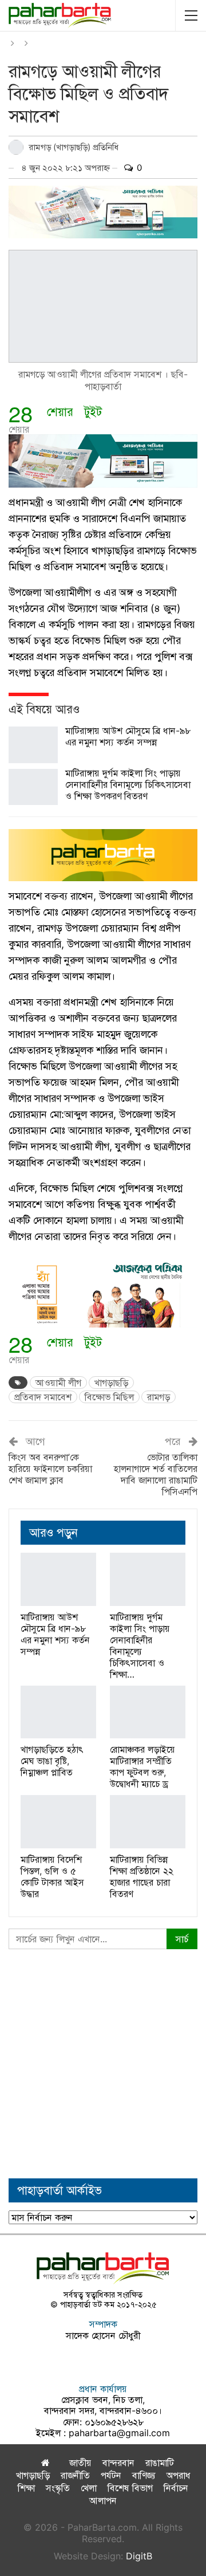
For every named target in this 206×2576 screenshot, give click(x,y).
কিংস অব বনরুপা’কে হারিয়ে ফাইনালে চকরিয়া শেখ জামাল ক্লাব (50, 1468)
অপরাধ (179, 2475)
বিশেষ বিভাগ (130, 2488)
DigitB (139, 2556)
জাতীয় (80, 2463)
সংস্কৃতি (58, 2488)
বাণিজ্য (144, 2475)
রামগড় (159, 1397)
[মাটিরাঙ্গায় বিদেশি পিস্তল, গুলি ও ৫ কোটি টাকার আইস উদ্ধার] (58, 1821)
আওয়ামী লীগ (58, 1383)
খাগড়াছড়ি (111, 1383)
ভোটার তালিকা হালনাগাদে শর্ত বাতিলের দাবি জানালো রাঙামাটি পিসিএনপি (156, 1474)
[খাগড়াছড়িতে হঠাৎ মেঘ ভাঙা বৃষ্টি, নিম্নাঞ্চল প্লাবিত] (58, 1712)
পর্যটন (111, 2475)
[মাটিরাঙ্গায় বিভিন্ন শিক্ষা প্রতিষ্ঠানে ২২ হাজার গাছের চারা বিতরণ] (148, 1821)
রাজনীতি (75, 2475)
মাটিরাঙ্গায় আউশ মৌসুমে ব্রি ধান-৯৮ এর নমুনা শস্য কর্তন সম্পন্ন (128, 736)
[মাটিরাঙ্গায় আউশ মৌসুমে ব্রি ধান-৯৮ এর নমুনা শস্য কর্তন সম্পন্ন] (33, 745)
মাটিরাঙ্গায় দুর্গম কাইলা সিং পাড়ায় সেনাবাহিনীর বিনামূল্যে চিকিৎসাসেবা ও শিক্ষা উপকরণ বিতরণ (128, 784)
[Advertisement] (103, 2064)
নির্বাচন (176, 2488)
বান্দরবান (118, 2463)
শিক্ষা (26, 2488)
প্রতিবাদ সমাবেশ (43, 1397)
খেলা (89, 2488)
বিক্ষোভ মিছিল (109, 1397)
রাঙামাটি (160, 2463)
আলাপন (103, 2500)
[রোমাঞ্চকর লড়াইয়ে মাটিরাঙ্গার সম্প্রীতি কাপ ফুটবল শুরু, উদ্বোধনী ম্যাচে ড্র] (148, 1712)
